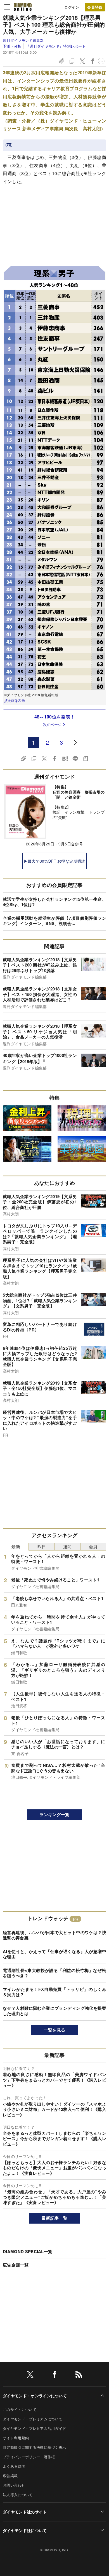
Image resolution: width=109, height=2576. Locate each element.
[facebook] (54, 2375)
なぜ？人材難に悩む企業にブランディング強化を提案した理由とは (54, 2011)
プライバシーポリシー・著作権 (29, 2457)
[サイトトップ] (23, 7)
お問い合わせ (14, 2485)
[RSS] (79, 2375)
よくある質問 (14, 2466)
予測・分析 (12, 46)
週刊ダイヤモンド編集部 (23, 40)
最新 (16, 1546)
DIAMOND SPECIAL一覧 (28, 2251)
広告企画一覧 (16, 2265)
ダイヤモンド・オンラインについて (35, 2396)
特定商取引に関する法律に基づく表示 (34, 2447)
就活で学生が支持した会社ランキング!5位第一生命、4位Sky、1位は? (54, 902)
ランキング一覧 (54, 1814)
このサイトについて (20, 2409)
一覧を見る (55, 2030)
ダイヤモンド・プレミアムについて (33, 2419)
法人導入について (18, 2495)
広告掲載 (10, 2476)
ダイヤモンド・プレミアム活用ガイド (34, 2428)
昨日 (42, 1546)
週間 (67, 1546)
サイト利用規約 (16, 2438)
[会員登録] (95, 7)
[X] (30, 2375)
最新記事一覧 (54, 2218)
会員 (93, 1546)
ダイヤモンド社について (25, 2530)
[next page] (75, 742)
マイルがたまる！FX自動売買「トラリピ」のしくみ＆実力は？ (54, 1992)
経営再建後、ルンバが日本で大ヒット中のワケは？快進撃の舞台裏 (54, 1935)
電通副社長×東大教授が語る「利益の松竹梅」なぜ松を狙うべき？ (54, 1973)
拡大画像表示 (15, 701)
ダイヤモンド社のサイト (25, 2512)
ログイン (72, 7)
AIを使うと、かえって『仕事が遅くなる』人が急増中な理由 (54, 1954)
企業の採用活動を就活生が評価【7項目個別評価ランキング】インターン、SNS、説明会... (54, 921)
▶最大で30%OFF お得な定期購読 (55, 861)
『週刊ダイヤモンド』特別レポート (56, 46)
